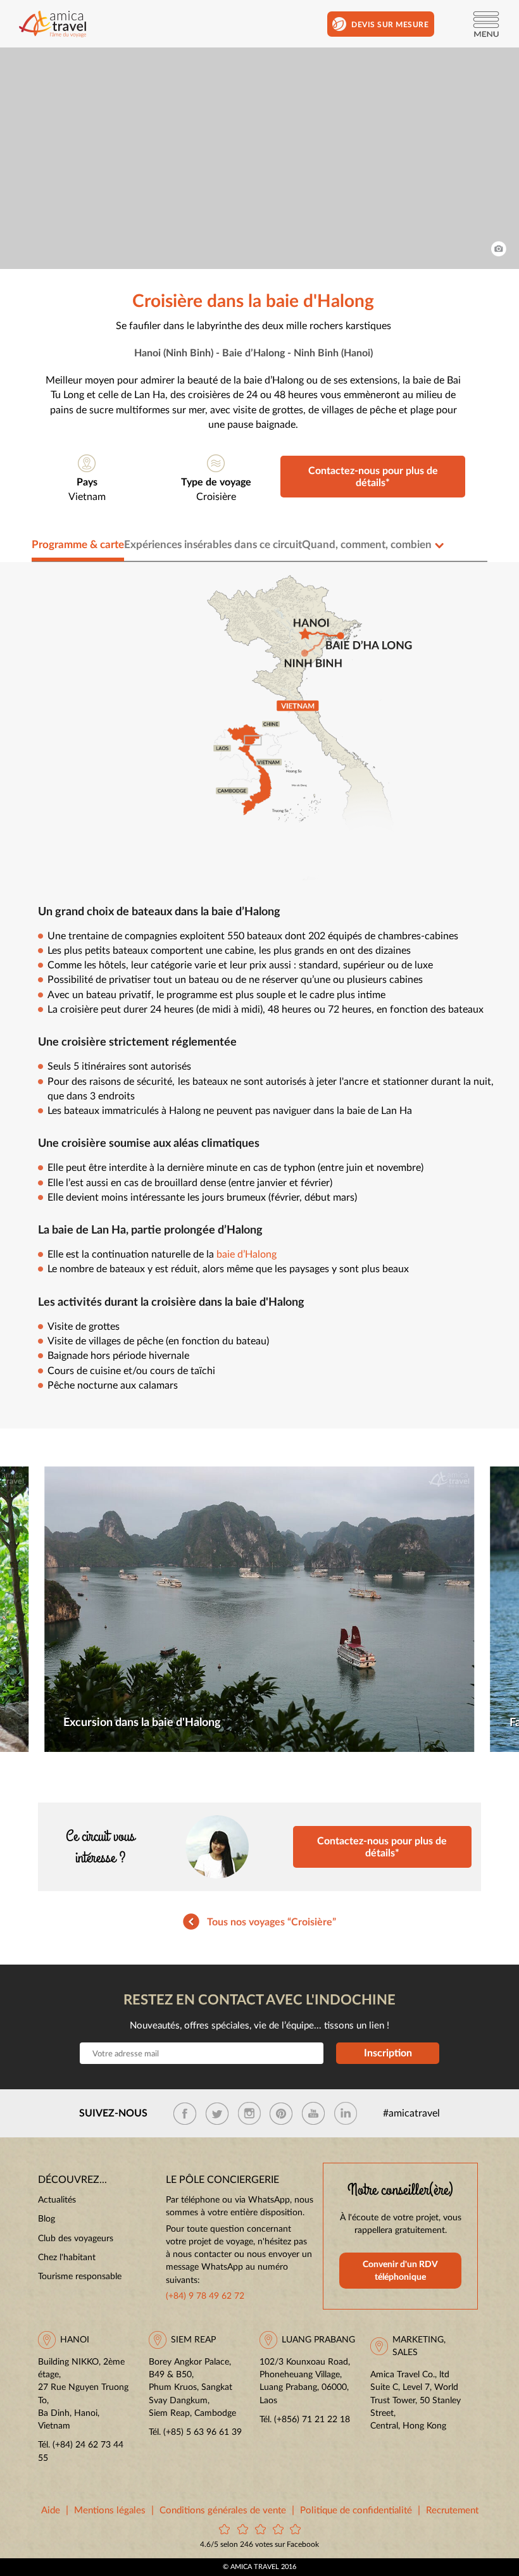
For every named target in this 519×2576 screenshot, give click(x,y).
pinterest (281, 2113)
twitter (217, 2113)
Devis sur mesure (390, 25)
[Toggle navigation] (486, 24)
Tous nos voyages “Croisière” (272, 1922)
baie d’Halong (247, 1255)
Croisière (216, 497)
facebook (185, 2113)
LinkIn (346, 2113)
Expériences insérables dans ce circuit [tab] (213, 545)
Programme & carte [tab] (78, 545)
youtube (313, 2113)
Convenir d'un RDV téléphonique (400, 2271)
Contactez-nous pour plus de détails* (373, 477)
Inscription (388, 2053)
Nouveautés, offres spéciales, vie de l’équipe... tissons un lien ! (259, 2026)
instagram (249, 2113)
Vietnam (87, 497)
